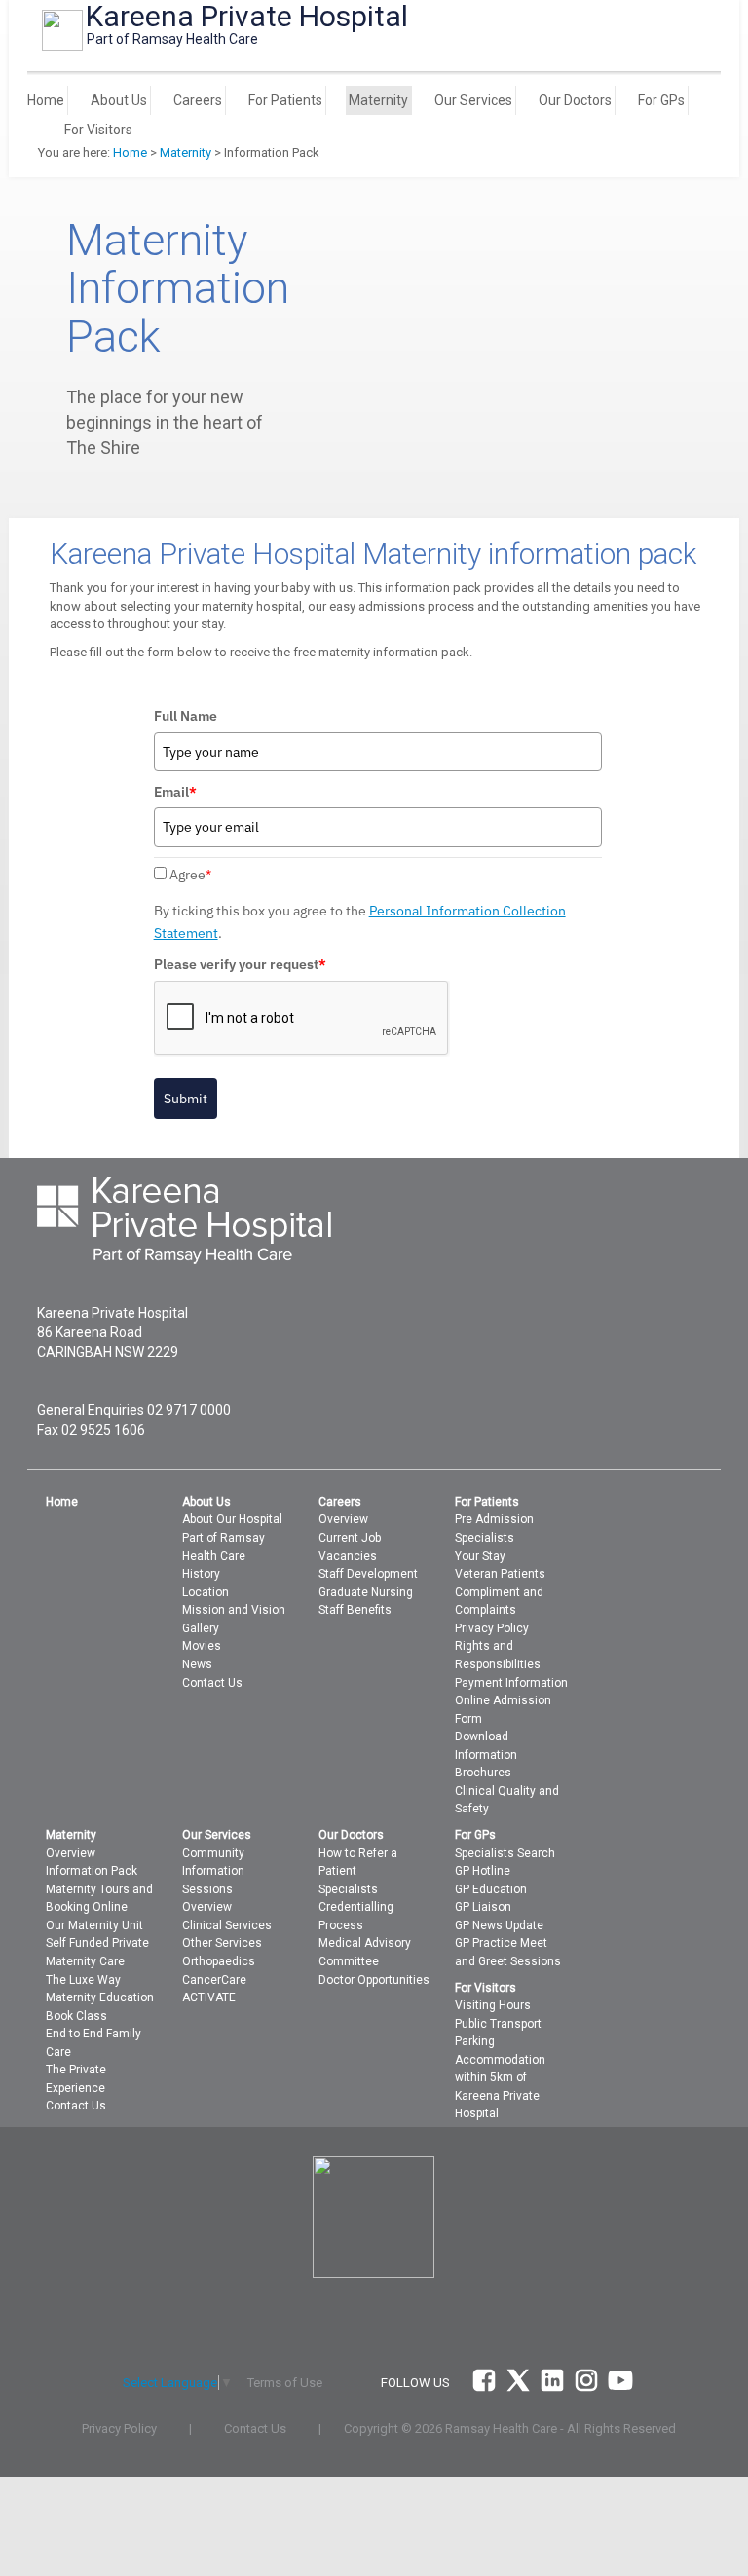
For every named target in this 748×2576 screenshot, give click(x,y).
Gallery (201, 1628)
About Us (119, 100)
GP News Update (499, 1925)
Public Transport (498, 2024)
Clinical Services (227, 1925)
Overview (343, 1519)
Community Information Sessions (213, 1871)
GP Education (491, 1889)
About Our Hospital (232, 1519)
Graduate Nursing (366, 1592)
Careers (198, 100)
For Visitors (98, 130)
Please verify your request (240, 964)
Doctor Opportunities (374, 1980)
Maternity (378, 100)
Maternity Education (100, 1997)
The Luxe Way (83, 1980)
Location (206, 1592)
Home (46, 100)
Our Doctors (575, 100)
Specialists (485, 1538)
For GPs (661, 100)
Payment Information (511, 1683)
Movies (202, 1646)
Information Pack (92, 1871)
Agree (190, 875)
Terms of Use (285, 2383)
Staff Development (368, 1574)
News (197, 1664)
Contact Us (212, 1683)
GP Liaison (483, 1907)
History (201, 1574)
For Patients (285, 100)
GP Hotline (483, 1871)
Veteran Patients (500, 1574)
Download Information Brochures (486, 1755)
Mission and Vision (234, 1610)
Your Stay (480, 1556)
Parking (475, 2041)
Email (175, 792)
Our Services (473, 100)
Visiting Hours (493, 2005)
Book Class (76, 2016)
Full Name (186, 716)
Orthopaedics (219, 1961)
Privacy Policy (492, 1628)
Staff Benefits (355, 1610)
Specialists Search (505, 1853)
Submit (186, 1099)
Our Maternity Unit (94, 1925)
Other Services (222, 1943)
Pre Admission (494, 1519)
